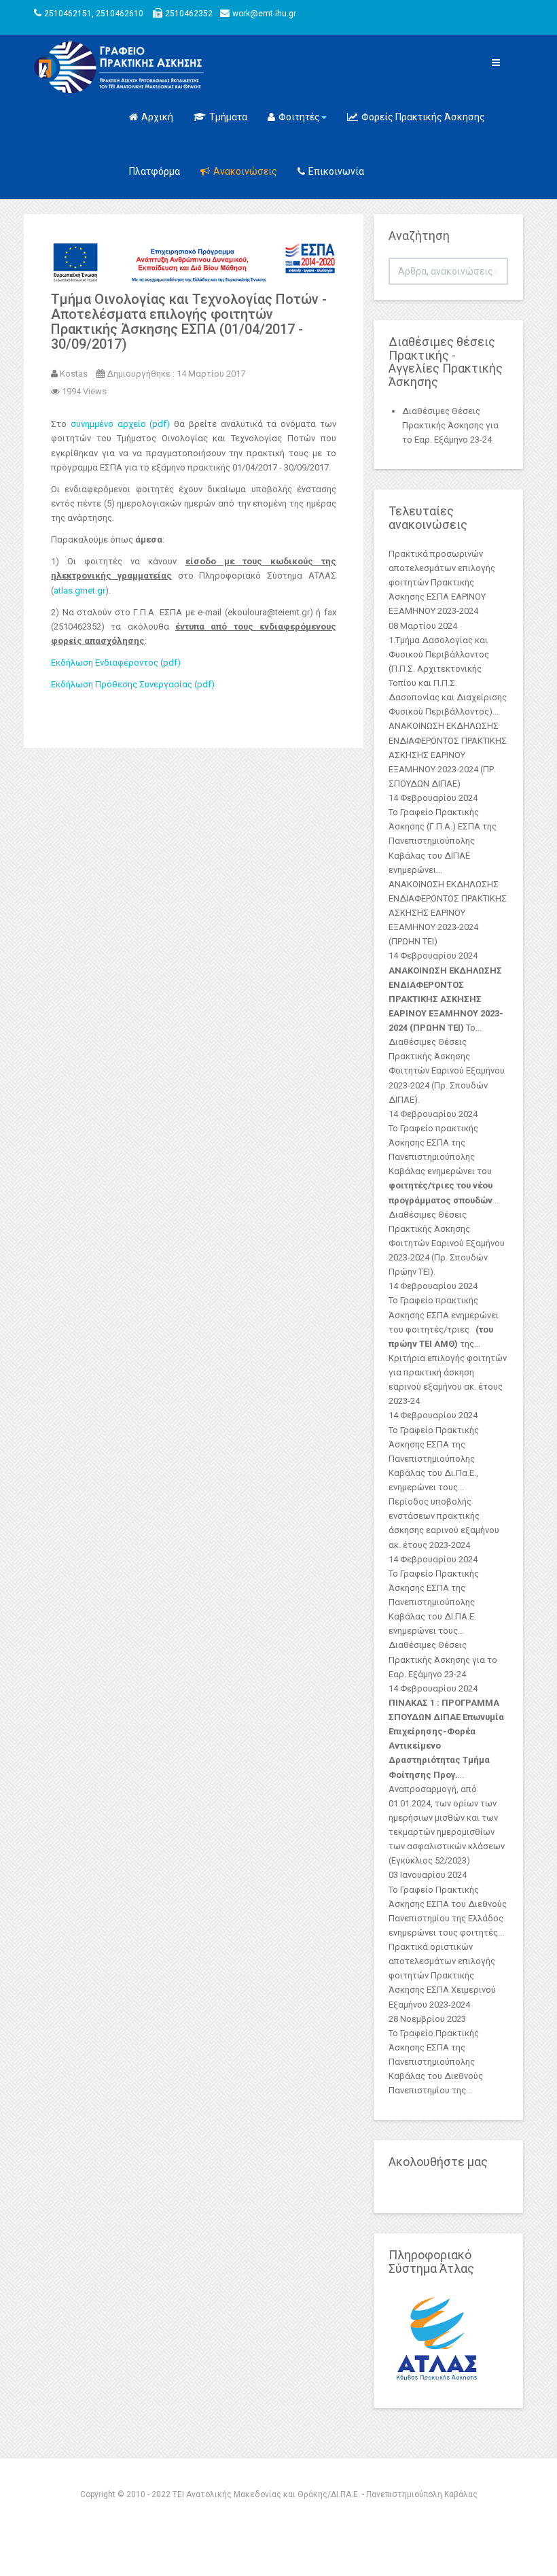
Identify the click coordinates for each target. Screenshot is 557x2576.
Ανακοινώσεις (245, 171)
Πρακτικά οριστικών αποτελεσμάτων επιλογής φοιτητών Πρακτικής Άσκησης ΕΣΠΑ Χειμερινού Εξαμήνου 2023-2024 (442, 1976)
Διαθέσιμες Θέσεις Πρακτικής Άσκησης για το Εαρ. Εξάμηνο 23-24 (443, 1659)
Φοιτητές (299, 117)
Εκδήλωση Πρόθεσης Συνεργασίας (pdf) (133, 684)
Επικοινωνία (336, 171)
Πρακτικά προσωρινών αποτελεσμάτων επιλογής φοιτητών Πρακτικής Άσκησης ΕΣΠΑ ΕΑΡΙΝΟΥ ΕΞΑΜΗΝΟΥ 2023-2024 (442, 583)
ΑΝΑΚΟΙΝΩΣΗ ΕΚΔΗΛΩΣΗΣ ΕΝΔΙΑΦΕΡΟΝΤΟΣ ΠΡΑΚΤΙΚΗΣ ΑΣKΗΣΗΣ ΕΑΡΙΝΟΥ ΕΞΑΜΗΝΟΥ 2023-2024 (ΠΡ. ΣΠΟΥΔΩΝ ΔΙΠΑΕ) (448, 755)
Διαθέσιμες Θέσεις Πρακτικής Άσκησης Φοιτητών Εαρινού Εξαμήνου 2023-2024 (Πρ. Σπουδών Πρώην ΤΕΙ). (447, 1243)
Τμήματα (228, 117)
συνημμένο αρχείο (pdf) (121, 424)
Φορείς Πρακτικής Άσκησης (423, 117)
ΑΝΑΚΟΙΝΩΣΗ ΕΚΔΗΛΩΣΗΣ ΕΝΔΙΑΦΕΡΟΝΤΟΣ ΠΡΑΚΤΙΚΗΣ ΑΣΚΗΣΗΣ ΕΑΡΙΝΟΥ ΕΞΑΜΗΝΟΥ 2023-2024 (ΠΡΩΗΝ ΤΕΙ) (448, 913)
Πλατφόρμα (155, 171)
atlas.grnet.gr (79, 590)
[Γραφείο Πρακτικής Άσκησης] (66, 67)
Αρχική (157, 117)
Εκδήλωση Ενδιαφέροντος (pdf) (116, 663)
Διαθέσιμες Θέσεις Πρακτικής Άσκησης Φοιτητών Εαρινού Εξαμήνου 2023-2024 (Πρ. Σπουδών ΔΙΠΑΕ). (447, 1071)
